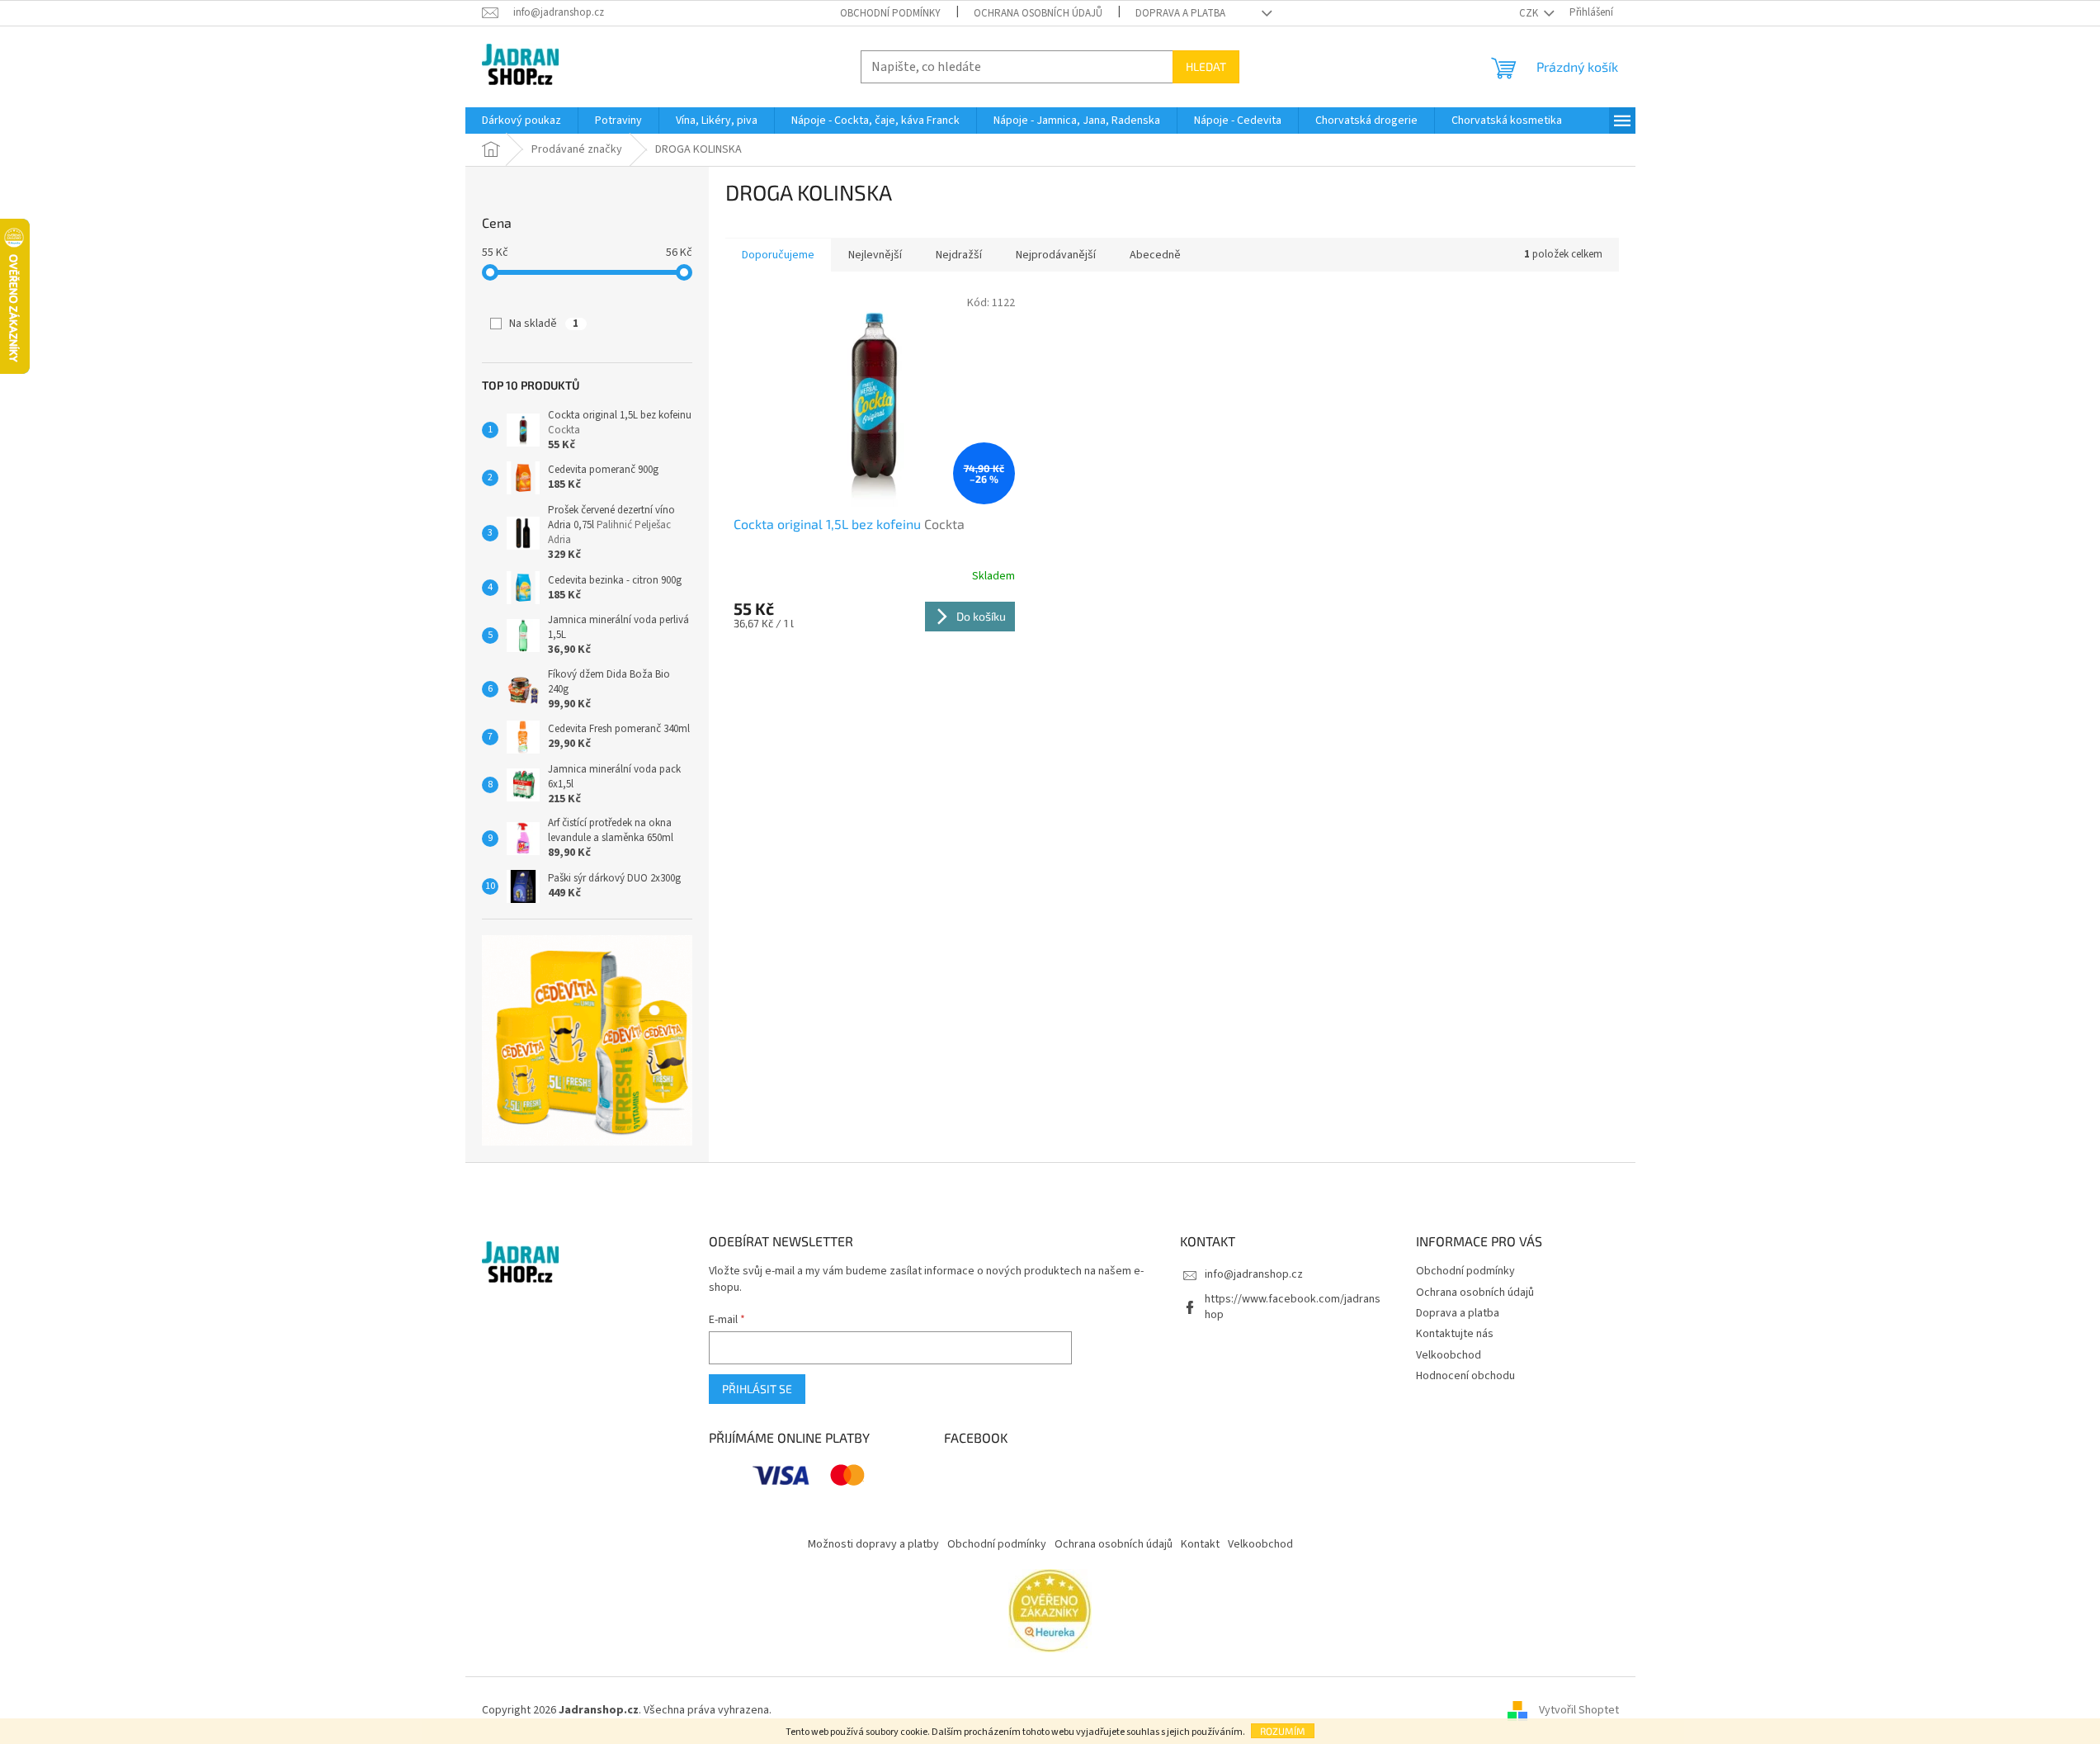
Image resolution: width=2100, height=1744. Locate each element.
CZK (1530, 13)
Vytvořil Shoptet (1579, 1710)
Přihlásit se (757, 1389)
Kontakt (1200, 1544)
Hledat (1206, 66)
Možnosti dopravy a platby (873, 1544)
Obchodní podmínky (890, 13)
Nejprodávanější (1056, 255)
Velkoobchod (1449, 1355)
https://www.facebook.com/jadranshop (1293, 1307)
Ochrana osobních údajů (1038, 13)
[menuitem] (521, 121)
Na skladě (544, 324)
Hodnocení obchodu (1465, 1376)
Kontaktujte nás (1455, 1334)
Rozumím (1283, 1731)
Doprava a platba (1180, 13)
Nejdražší (959, 255)
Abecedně (1155, 255)
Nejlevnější (875, 255)
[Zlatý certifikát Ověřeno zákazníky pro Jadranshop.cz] (1050, 1610)
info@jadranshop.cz (1254, 1274)
